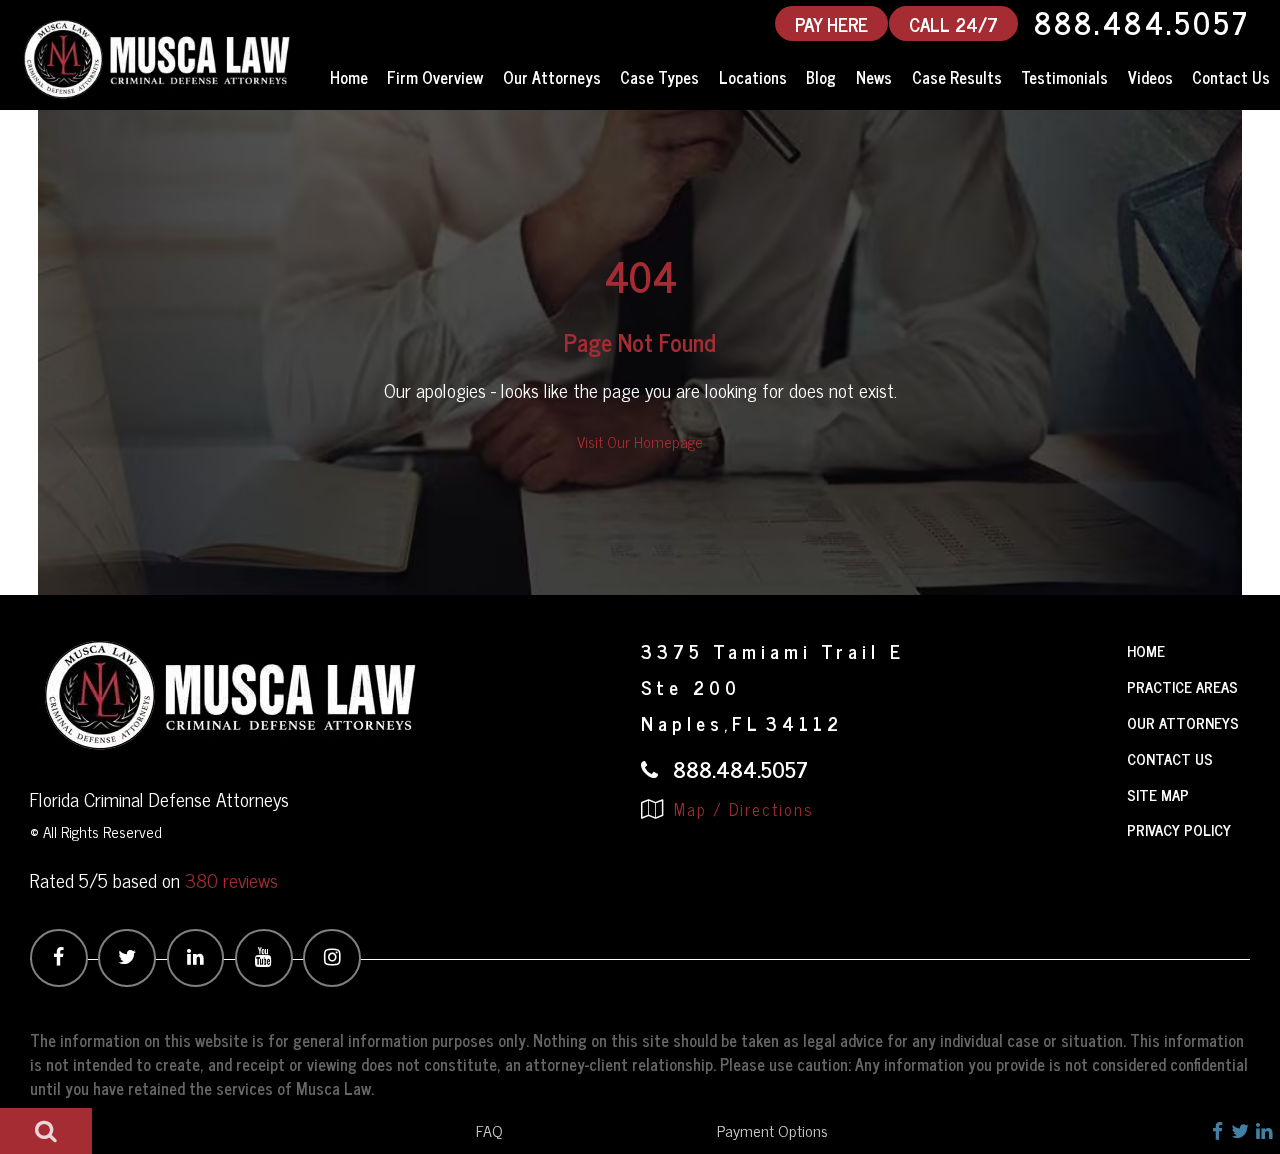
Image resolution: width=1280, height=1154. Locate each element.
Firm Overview (435, 77)
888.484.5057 (1142, 23)
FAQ (489, 1130)
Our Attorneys (552, 77)
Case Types (659, 77)
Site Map (1158, 794)
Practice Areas (1182, 686)
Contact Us (1231, 77)
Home (349, 77)
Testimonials (1064, 77)
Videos (1150, 77)
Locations (753, 77)
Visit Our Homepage (640, 441)
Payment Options (772, 1130)
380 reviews (231, 879)
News (874, 77)
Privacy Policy (1179, 829)
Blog (821, 77)
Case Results (957, 77)
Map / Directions (741, 809)
